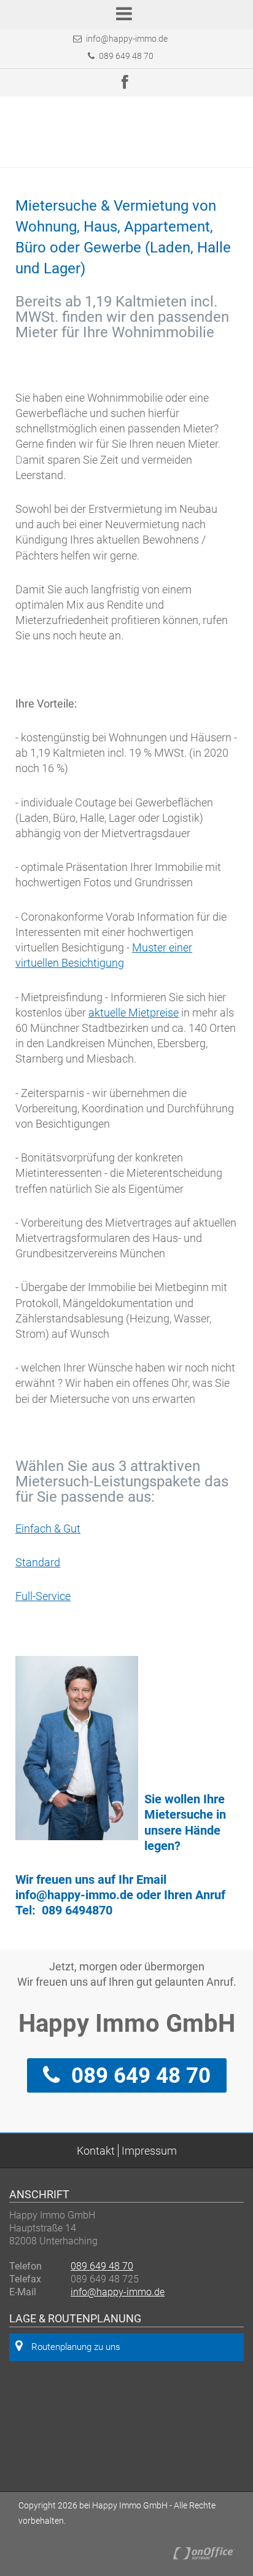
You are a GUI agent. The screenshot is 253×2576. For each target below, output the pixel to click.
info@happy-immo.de (127, 39)
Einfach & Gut (48, 1528)
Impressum (149, 2151)
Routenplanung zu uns (76, 2347)
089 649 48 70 (125, 56)
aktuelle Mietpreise (134, 1013)
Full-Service (43, 1596)
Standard (38, 1562)
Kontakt (96, 2151)
